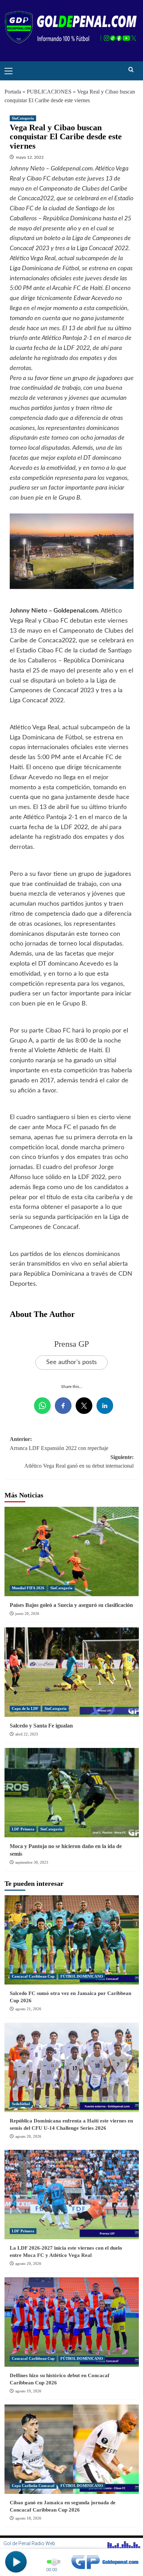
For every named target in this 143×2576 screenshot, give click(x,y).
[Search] (131, 70)
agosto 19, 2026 (28, 2391)
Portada (13, 92)
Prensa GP (71, 1344)
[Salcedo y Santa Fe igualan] (72, 1672)
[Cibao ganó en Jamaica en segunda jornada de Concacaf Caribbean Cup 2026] (72, 2449)
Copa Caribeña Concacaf (33, 2486)
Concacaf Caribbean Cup (33, 1976)
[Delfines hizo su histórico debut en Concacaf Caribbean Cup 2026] (72, 2322)
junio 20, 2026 (27, 1614)
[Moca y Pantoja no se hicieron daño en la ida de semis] (72, 1793)
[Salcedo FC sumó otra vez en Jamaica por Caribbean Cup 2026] (72, 1940)
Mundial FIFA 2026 (28, 1588)
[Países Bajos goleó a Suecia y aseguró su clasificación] (72, 1551)
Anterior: (59, 1444)
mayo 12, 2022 (30, 157)
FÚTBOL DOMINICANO (82, 1976)
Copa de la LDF (25, 1708)
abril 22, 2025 (27, 1734)
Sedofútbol (21, 2104)
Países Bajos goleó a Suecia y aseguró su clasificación (71, 1605)
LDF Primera (23, 1829)
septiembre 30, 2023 (32, 1862)
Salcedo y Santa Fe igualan (41, 1726)
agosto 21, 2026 (28, 2009)
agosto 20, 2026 (28, 2136)
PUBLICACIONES (49, 92)
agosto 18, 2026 (28, 2518)
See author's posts (71, 1362)
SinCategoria (23, 118)
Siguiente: (79, 1462)
